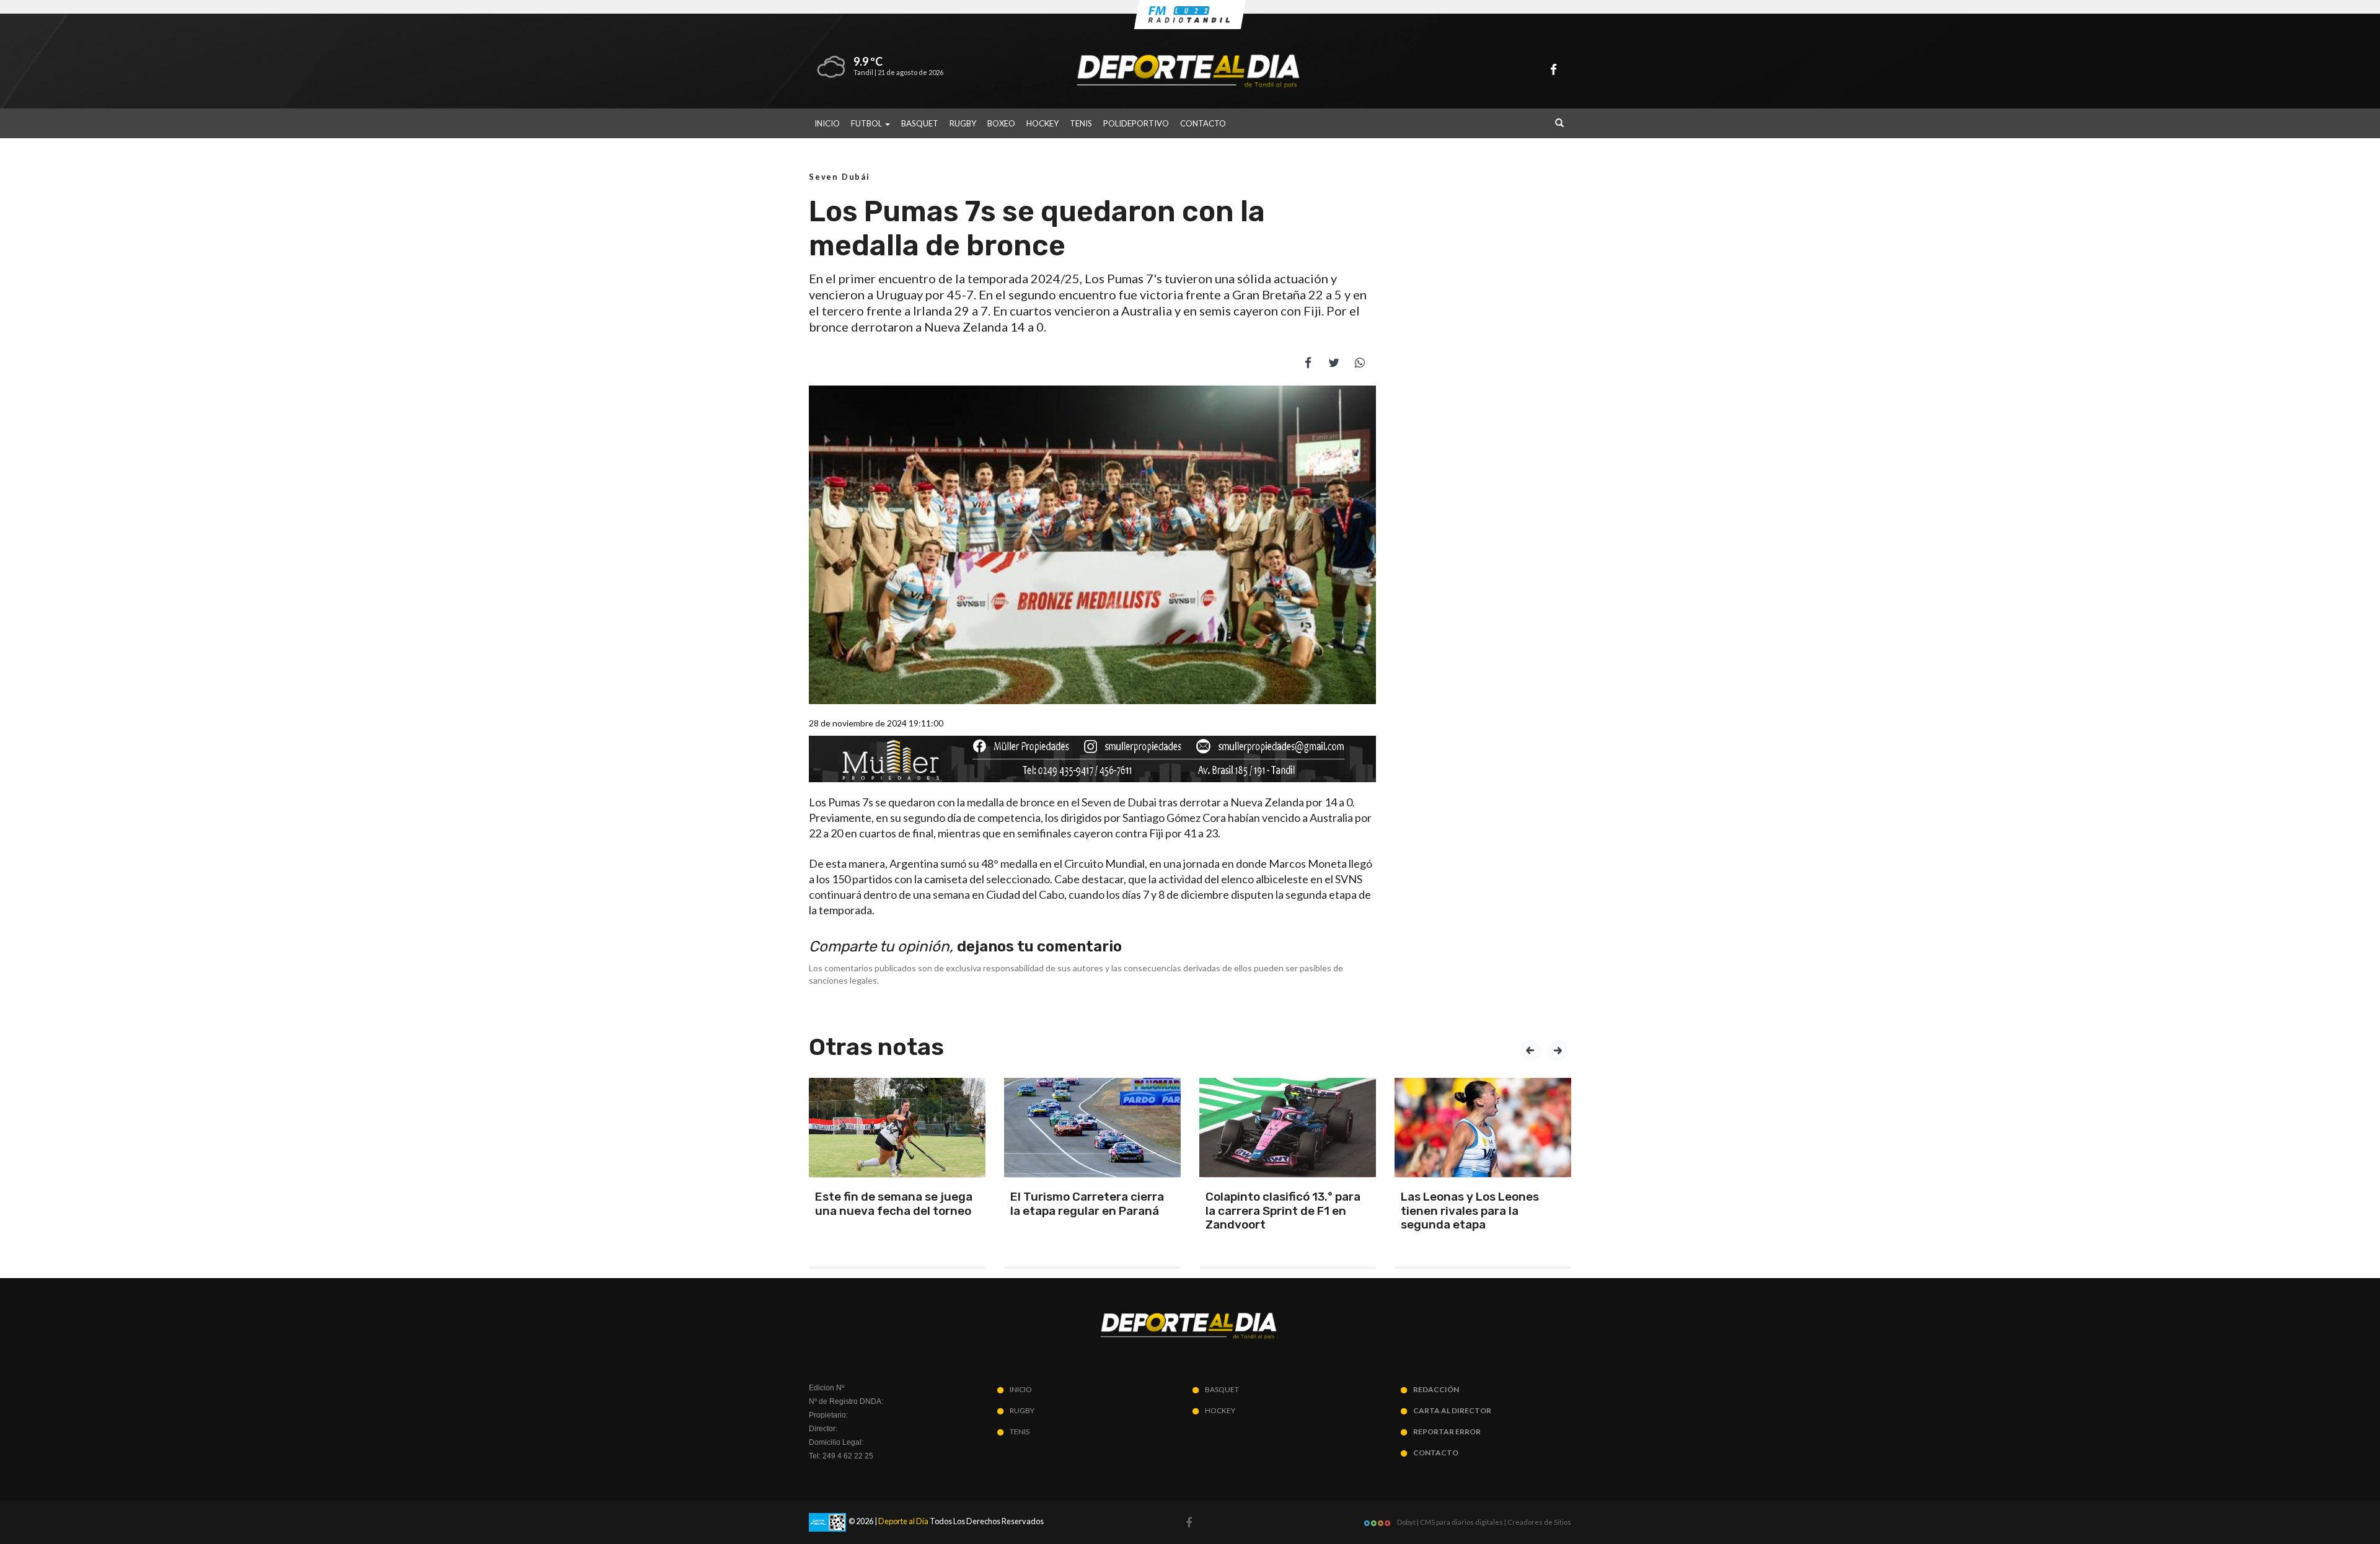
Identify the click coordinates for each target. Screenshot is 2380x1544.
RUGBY (963, 123)
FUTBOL (867, 123)
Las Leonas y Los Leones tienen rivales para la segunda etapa (1470, 1211)
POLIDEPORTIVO (1136, 123)
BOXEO (1001, 123)
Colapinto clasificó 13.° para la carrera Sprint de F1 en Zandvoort (1283, 1211)
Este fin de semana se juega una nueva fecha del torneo (894, 1204)
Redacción (1436, 1389)
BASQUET (920, 123)
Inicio (827, 123)
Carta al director (1452, 1410)
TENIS (1081, 123)
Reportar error (1447, 1432)
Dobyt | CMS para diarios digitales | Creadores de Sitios (1483, 1522)
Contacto (1203, 123)
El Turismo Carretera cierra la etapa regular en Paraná (1087, 1204)
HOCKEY (1042, 123)
